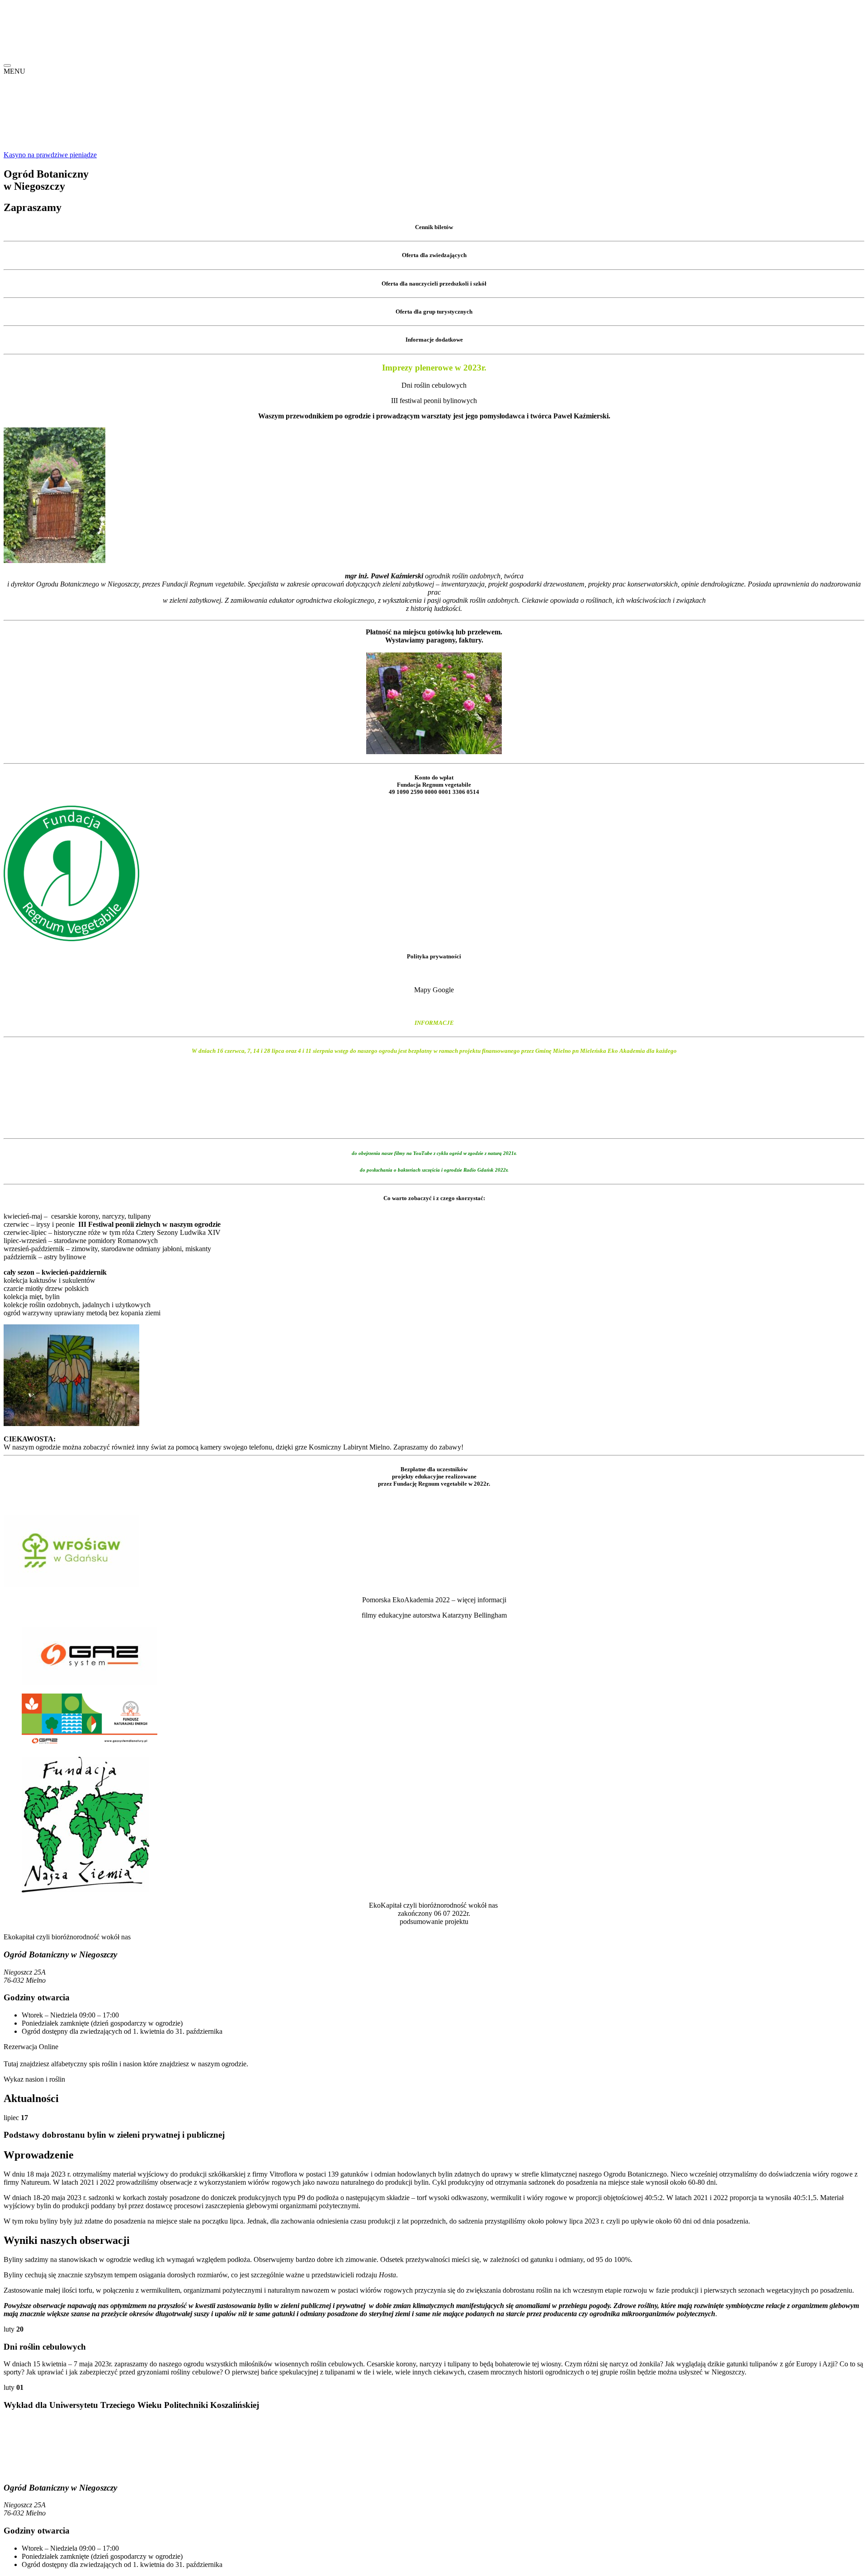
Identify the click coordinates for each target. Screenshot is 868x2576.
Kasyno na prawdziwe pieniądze (50, 155)
